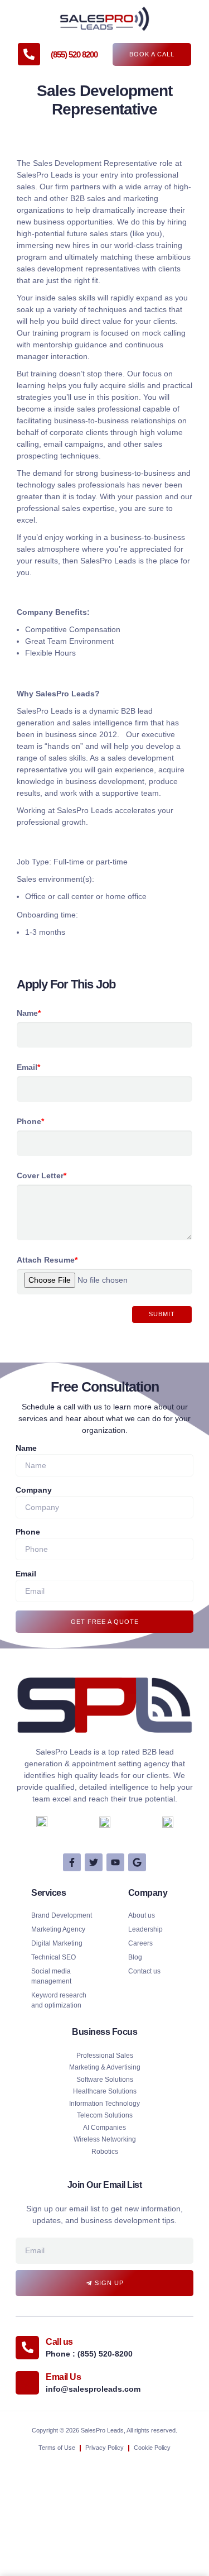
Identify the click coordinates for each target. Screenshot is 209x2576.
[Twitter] (94, 1862)
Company (34, 1490)
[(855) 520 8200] (29, 54)
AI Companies (104, 2128)
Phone (30, 1121)
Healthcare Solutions (105, 2091)
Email (28, 1067)
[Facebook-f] (72, 1862)
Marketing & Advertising (105, 2067)
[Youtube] (115, 1862)
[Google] (137, 1862)
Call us (59, 2342)
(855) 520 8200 (74, 54)
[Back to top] (187, 2414)
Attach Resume (47, 1260)
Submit (162, 1314)
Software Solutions (105, 2080)
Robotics (105, 2152)
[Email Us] (27, 2383)
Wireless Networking (105, 2139)
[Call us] (27, 2348)
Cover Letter (42, 1175)
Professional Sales (105, 2056)
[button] (21, 18)
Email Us (63, 2377)
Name (29, 1013)
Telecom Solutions (105, 2115)
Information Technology (104, 2104)
